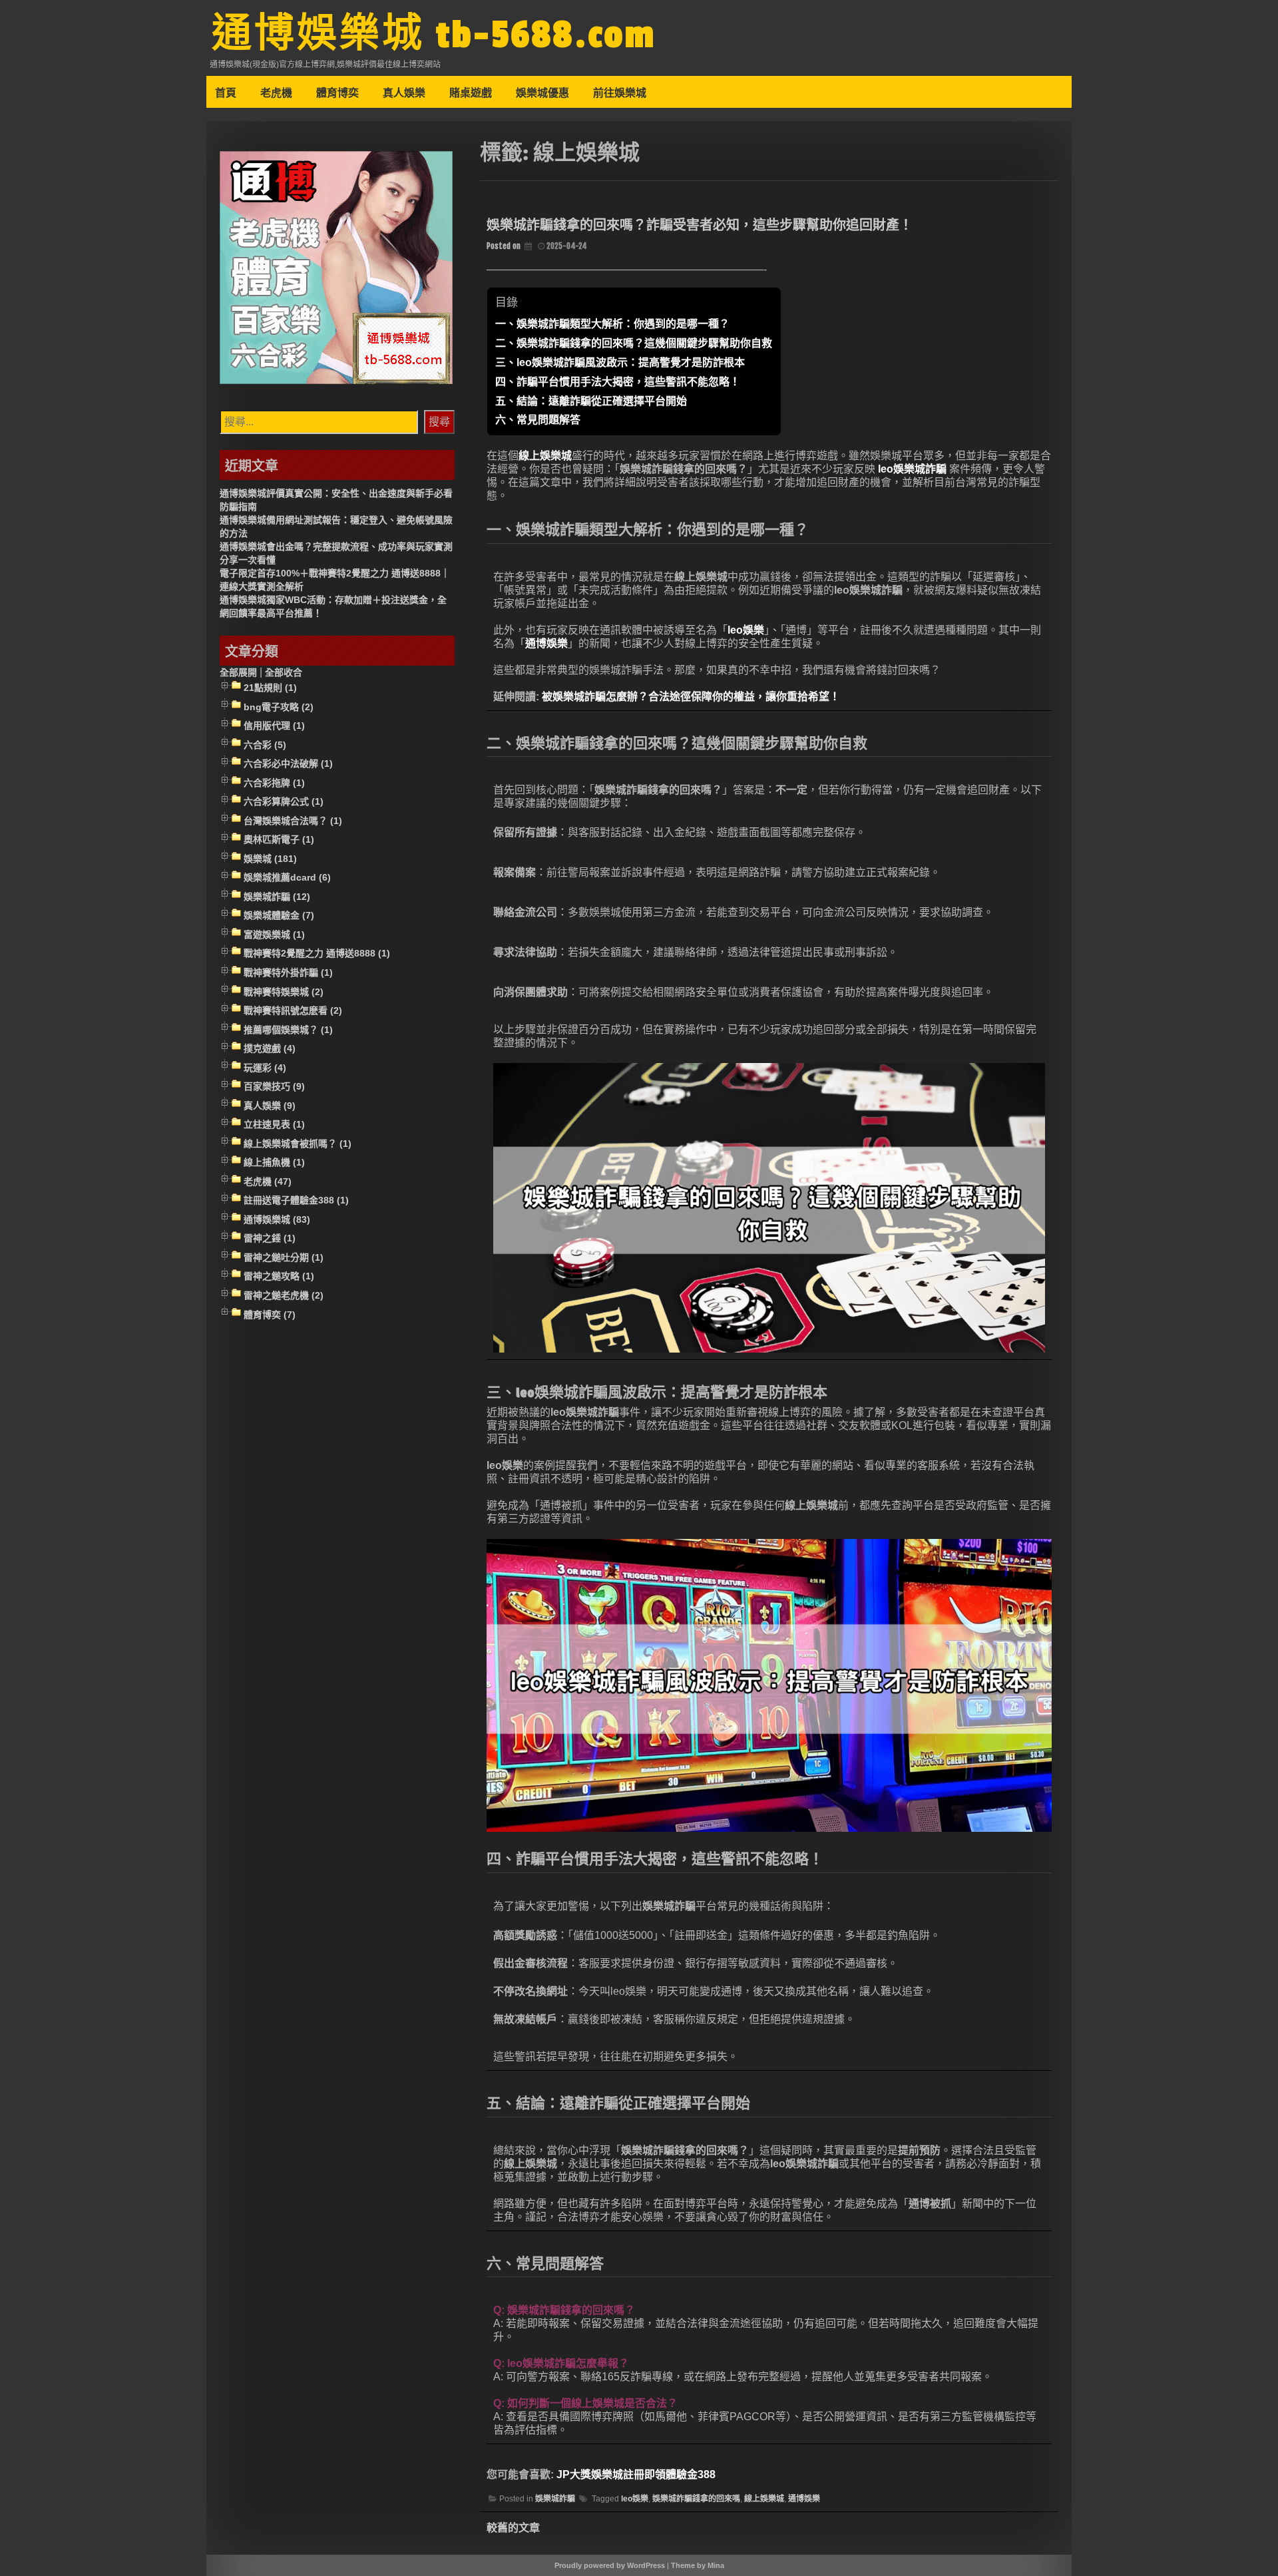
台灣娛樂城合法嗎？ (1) (293, 821)
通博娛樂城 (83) (277, 1219)
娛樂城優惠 (542, 93)
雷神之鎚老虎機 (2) (284, 1295)
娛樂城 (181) (270, 859)
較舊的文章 (513, 2528)
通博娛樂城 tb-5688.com (434, 35)
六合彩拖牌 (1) (274, 783)
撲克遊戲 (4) (270, 1048)
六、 (538, 420)
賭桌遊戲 (471, 93)
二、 (634, 343)
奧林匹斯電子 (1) (279, 839)
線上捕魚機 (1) (274, 1163)
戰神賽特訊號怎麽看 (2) (293, 1010)
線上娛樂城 (545, 456)
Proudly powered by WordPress (610, 2565)
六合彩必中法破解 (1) (288, 763)
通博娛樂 (546, 643)
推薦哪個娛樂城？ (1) (288, 1030)
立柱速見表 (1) (274, 1124)
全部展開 (238, 672)
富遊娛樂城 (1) (274, 935)
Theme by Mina (698, 2565)
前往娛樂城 (620, 93)
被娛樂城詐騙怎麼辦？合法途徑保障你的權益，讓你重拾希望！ (691, 697)
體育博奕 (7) (270, 1315)
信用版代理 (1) (274, 726)
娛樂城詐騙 (555, 2499)
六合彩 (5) (265, 745)
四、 (618, 382)
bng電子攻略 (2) (279, 707)
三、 (620, 362)
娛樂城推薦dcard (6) (287, 878)
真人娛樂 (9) (270, 1106)
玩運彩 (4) (265, 1068)
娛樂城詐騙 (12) (277, 897)
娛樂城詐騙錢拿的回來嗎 (696, 2499)
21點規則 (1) (270, 688)
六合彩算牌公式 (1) (284, 801)
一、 (612, 324)
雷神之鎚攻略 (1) (279, 1277)
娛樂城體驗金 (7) (279, 916)
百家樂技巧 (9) (274, 1086)
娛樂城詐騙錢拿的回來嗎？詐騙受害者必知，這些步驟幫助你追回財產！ (700, 225)
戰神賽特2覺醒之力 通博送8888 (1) (317, 954)
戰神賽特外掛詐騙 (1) (288, 972)
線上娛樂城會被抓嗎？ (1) (298, 1144)
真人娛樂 (404, 93)
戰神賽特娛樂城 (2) (284, 992)
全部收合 (284, 672)
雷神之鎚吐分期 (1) (284, 1257)
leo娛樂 (746, 630)
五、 (591, 401)
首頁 (226, 93)
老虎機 (276, 93)
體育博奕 (337, 93)
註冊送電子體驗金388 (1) (296, 1201)
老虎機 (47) (268, 1181)
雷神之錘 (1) (270, 1239)
